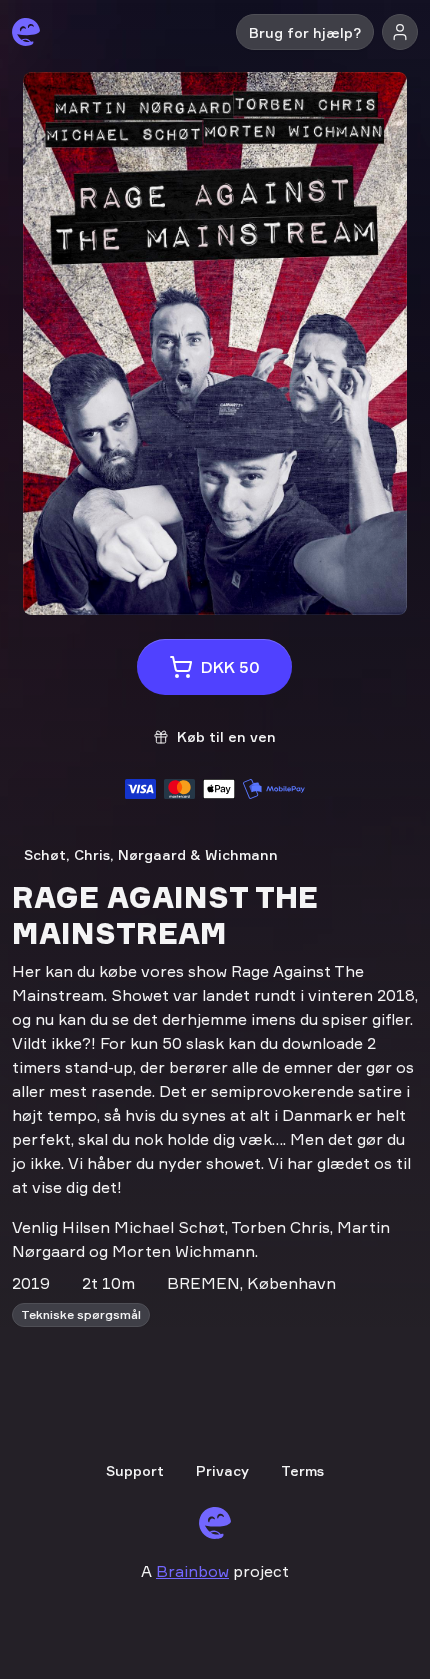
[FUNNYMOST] (26, 32)
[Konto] (400, 32)
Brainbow (192, 1571)
